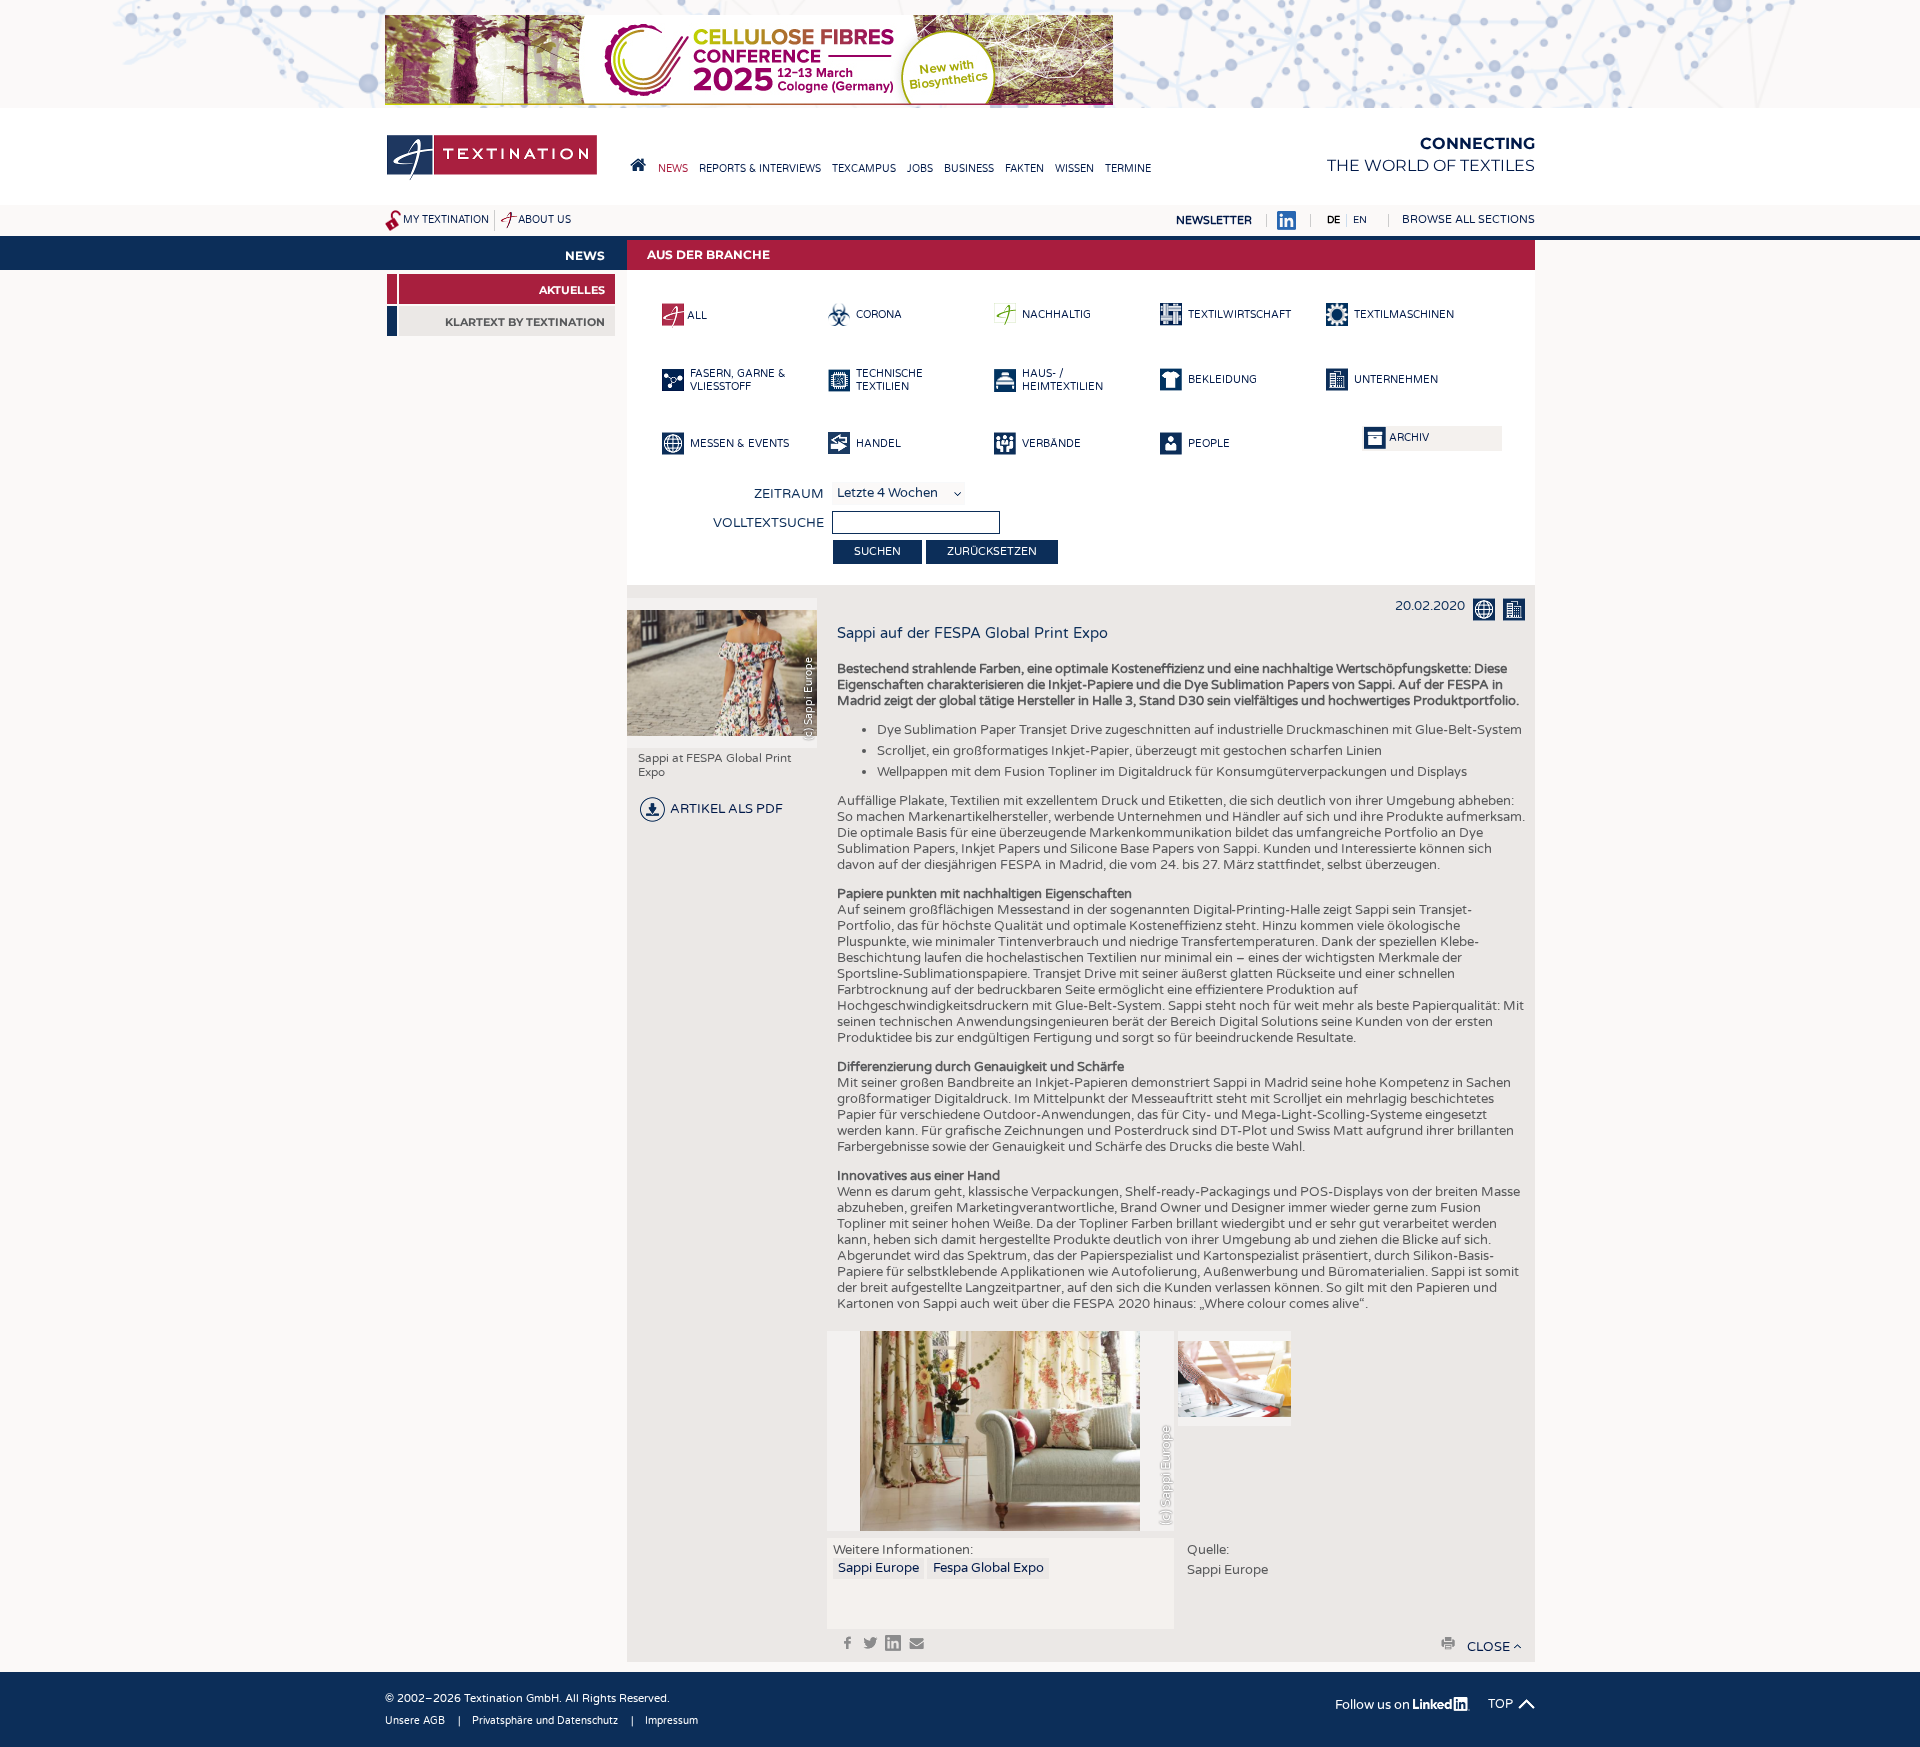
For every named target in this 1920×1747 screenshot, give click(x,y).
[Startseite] (492, 178)
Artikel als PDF (726, 809)
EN (1360, 220)
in (893, 1643)
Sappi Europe (878, 1568)
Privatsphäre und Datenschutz (545, 1721)
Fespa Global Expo (988, 1568)
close (1488, 1647)
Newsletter (1214, 220)
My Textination (446, 220)
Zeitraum (789, 494)
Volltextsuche (768, 523)
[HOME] (638, 165)
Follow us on (1374, 1705)
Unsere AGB (415, 1721)
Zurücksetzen (992, 551)
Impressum (671, 1721)
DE (1333, 220)
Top (1500, 1704)
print (1448, 1643)
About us (544, 220)
